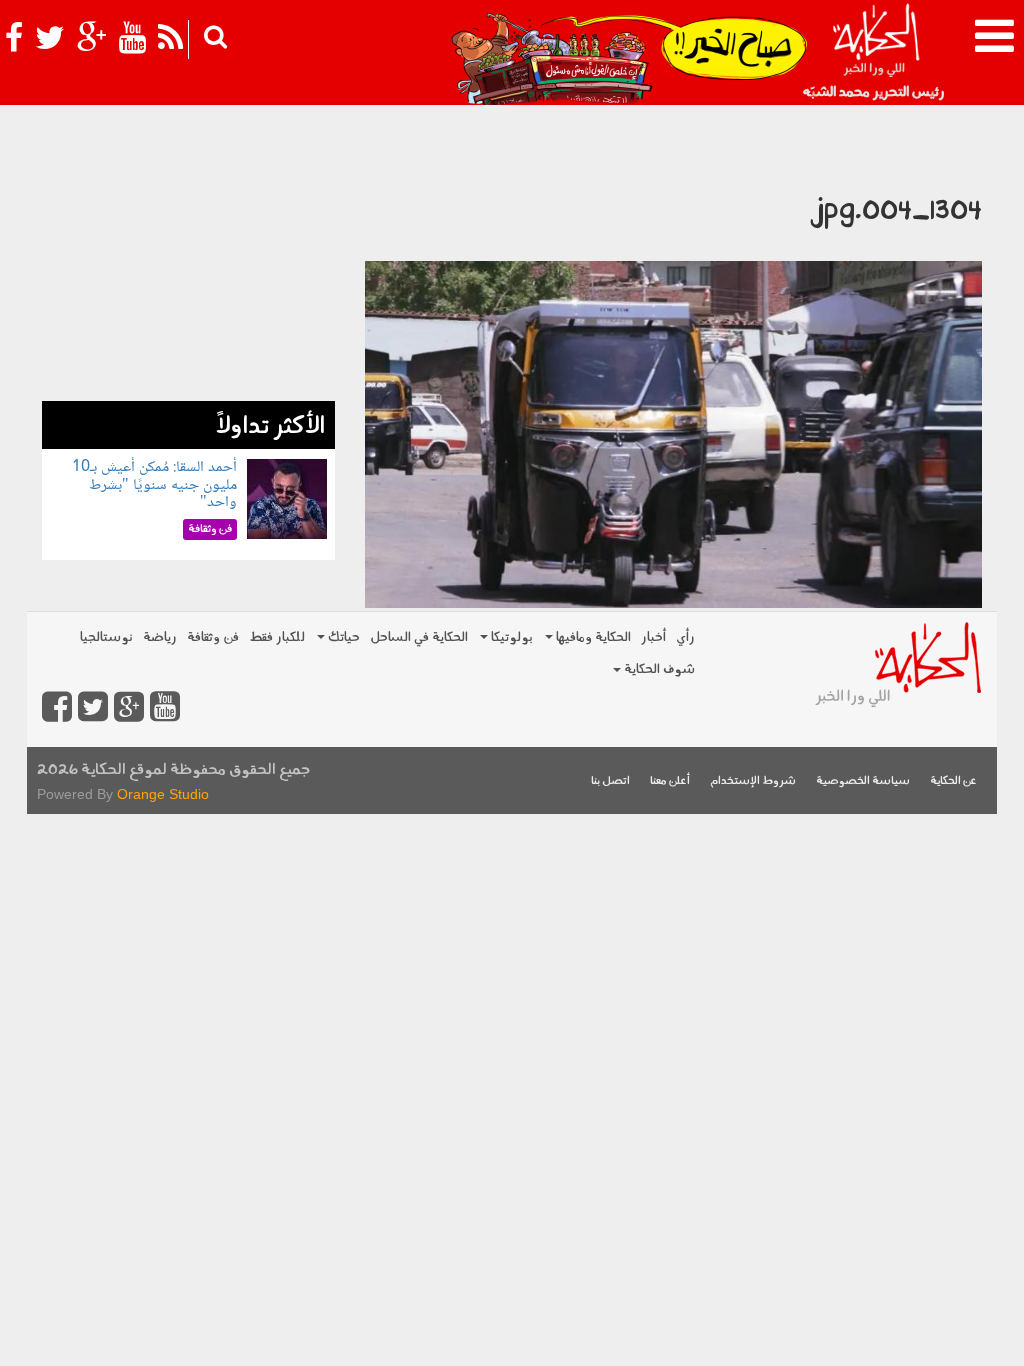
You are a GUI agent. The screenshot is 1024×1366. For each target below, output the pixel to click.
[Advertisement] (188, 276)
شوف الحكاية (658, 669)
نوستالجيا (106, 637)
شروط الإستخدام (753, 781)
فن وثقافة (213, 637)
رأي (685, 637)
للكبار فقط (277, 637)
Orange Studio (163, 794)
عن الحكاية (953, 781)
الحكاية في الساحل (419, 637)
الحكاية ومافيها (592, 637)
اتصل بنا (610, 781)
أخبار (653, 637)
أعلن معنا (670, 781)
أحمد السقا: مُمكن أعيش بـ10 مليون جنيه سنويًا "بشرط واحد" (154, 485)
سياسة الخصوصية (863, 781)
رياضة (160, 637)
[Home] (875, 50)
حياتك (342, 637)
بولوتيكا (510, 637)
